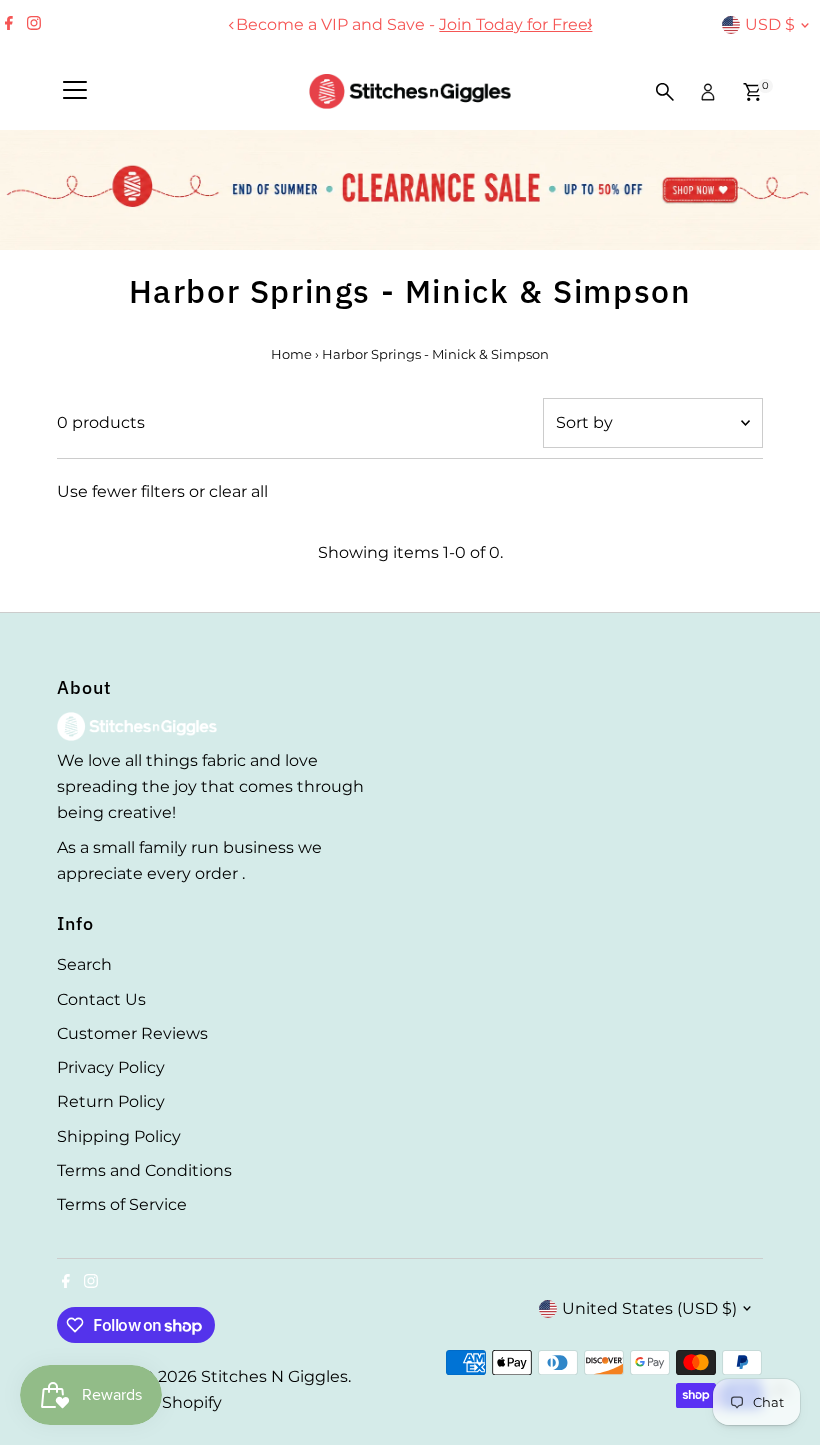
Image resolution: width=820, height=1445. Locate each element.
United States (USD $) (649, 1308)
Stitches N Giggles (274, 1376)
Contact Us (101, 999)
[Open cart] (752, 92)
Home (291, 354)
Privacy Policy (111, 1067)
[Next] (588, 25)
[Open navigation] (75, 92)
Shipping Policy (119, 1136)
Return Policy (111, 1101)
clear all (238, 491)
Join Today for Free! (511, 24)
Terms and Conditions (144, 1170)
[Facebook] (9, 25)
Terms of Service (122, 1204)
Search (84, 964)
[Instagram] (34, 25)
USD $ (770, 24)
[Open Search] (665, 92)
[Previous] (231, 25)
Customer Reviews (132, 1033)
